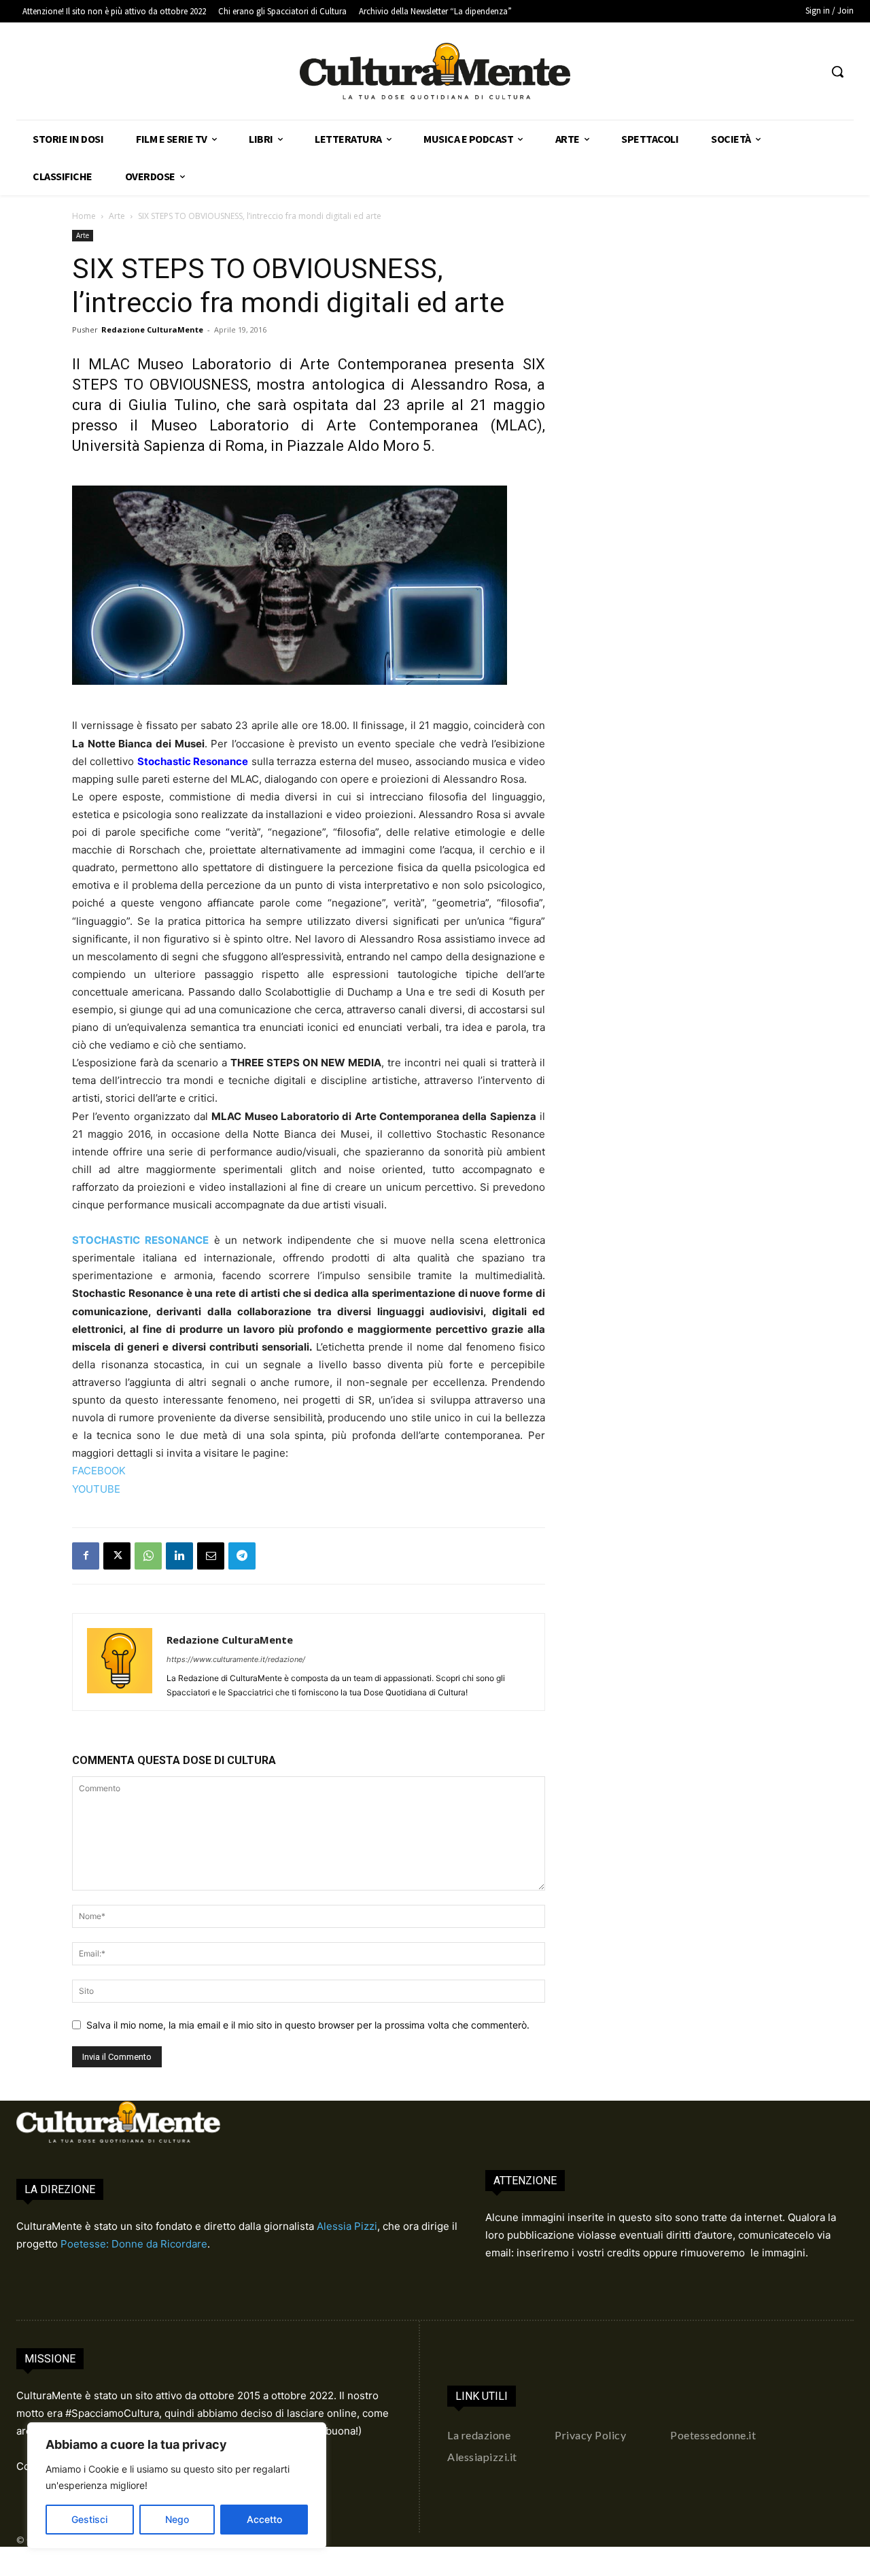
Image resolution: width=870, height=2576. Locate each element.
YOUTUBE (96, 1489)
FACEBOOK (99, 1471)
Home (84, 216)
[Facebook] (86, 1556)
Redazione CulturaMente (152, 329)
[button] (837, 71)
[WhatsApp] (148, 1556)
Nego (177, 2519)
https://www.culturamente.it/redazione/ (236, 1659)
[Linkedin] (179, 1556)
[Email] (211, 1556)
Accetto (264, 2519)
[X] (117, 1556)
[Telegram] (242, 1556)
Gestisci (89, 2519)
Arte (117, 216)
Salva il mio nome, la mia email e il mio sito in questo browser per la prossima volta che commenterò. (308, 2025)
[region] (177, 2486)
